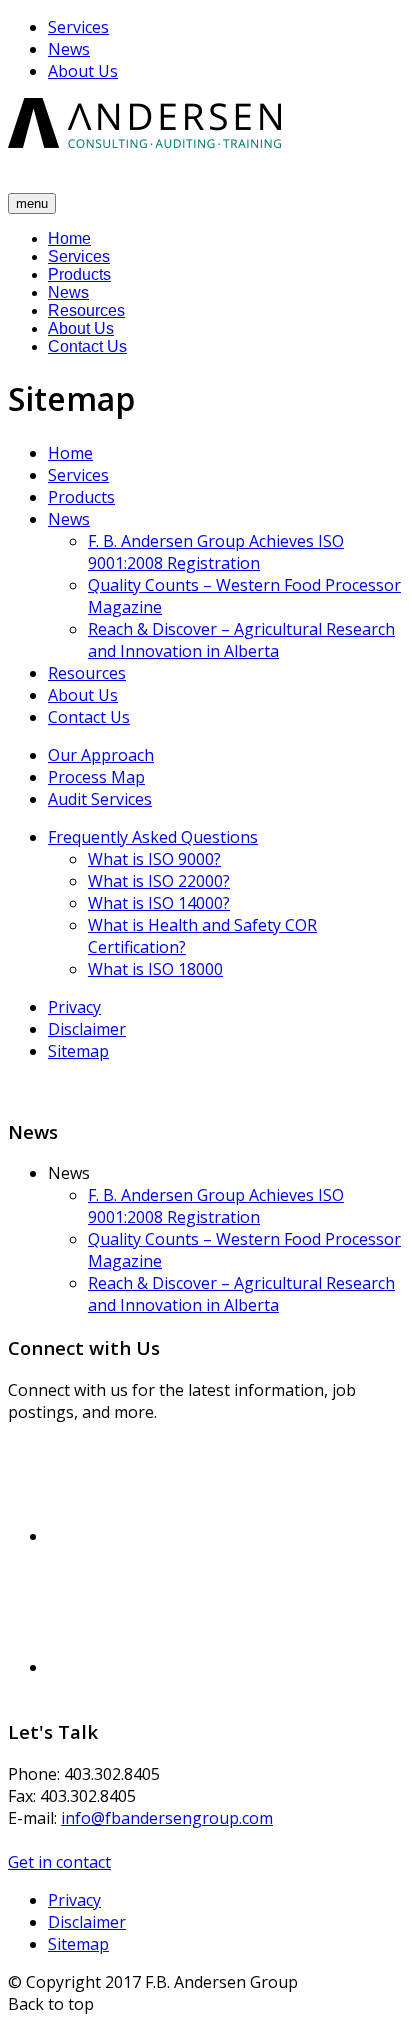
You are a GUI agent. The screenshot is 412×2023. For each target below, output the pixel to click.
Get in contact (59, 1862)
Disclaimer (87, 1029)
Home (69, 238)
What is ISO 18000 (155, 969)
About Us (83, 71)
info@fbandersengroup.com (167, 1818)
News (69, 49)
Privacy (74, 1007)
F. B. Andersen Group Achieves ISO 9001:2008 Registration (216, 552)
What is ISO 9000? (154, 859)
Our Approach (101, 755)
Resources (86, 310)
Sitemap (78, 1051)
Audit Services (100, 799)
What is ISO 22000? (159, 881)
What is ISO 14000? (159, 903)
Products (79, 274)
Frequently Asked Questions (153, 837)
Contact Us (87, 346)
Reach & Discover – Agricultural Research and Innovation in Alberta (241, 640)
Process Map (96, 777)
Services (78, 27)
